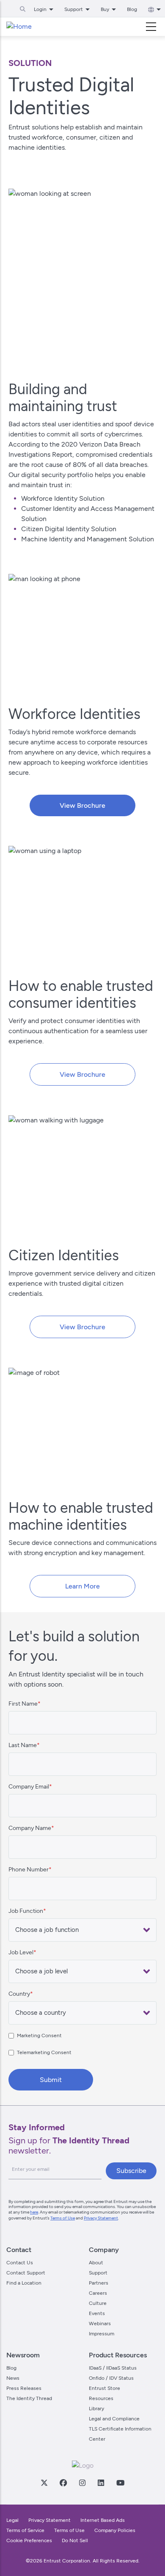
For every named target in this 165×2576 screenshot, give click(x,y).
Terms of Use (63, 2218)
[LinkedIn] (101, 2483)
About (96, 2263)
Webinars (100, 2324)
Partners (99, 2283)
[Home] (19, 27)
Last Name (23, 1745)
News (13, 2378)
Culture (98, 2303)
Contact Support (26, 2273)
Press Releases (24, 2388)
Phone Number (29, 1870)
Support (98, 2273)
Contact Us (20, 2263)
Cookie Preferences (29, 2540)
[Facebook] (63, 2483)
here (34, 2212)
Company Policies (115, 2530)
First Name (23, 1704)
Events (97, 2313)
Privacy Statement (101, 2218)
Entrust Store (104, 2388)
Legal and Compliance (114, 2419)
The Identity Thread (29, 2398)
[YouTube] (120, 2483)
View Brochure (82, 805)
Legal (12, 2520)
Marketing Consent (39, 2036)
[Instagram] (82, 2483)
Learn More (82, 1586)
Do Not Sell (75, 2540)
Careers (98, 2293)
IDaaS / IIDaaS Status (113, 2368)
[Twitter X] (44, 2483)
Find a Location (24, 2283)
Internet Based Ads (103, 2520)
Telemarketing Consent (44, 2052)
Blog (132, 9)
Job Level (21, 1952)
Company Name (30, 1828)
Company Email (29, 1787)
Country (19, 1994)
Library (96, 2409)
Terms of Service (25, 2530)
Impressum (102, 2334)
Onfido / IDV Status (111, 2378)
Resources (101, 2398)
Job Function (26, 1911)
